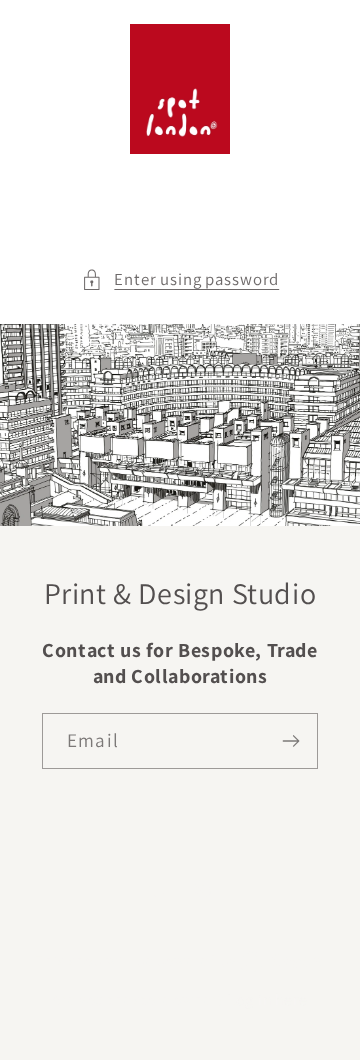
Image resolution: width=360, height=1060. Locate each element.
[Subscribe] (290, 741)
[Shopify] (283, 960)
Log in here (267, 999)
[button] (180, 280)
